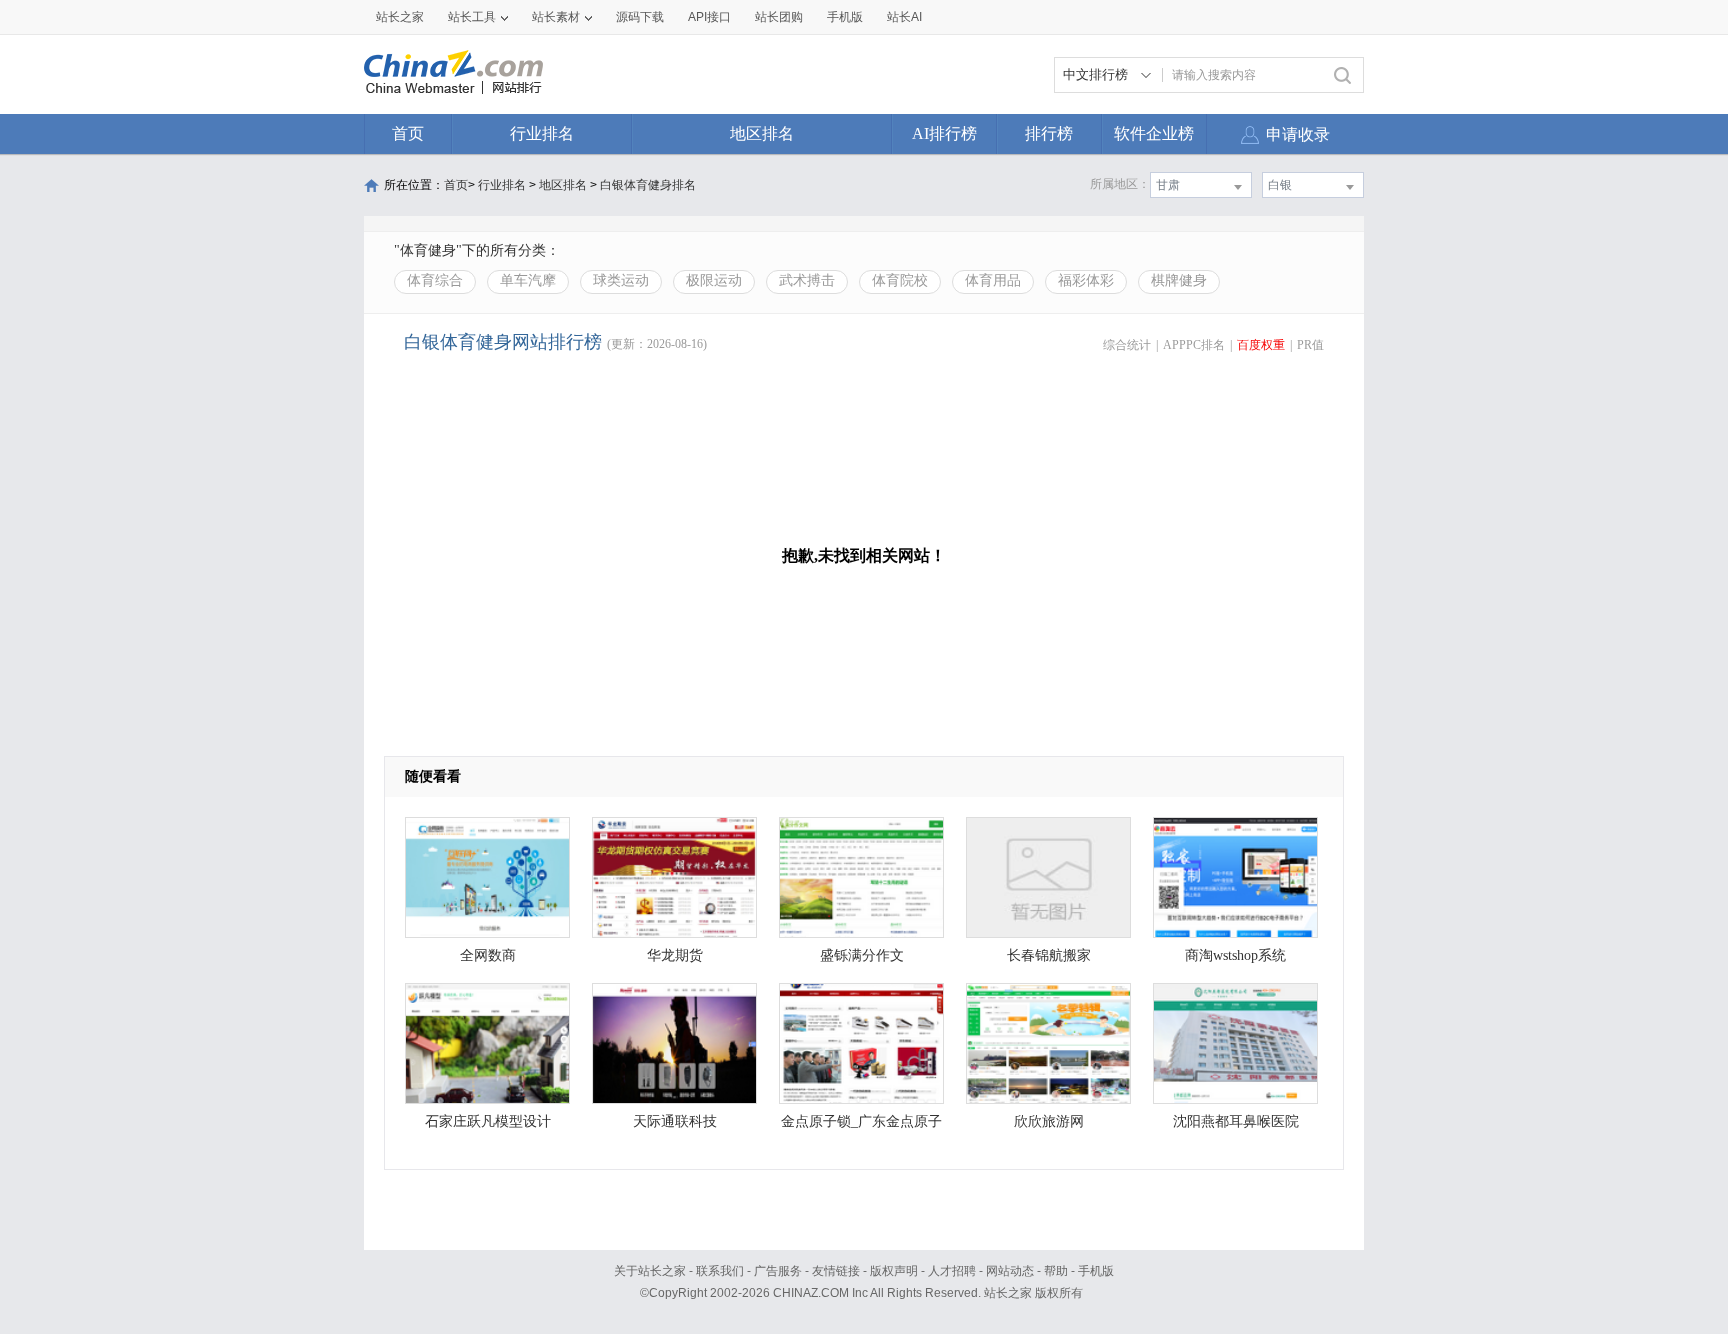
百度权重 (1261, 345)
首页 (408, 133)
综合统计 (1127, 345)
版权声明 (894, 1271)
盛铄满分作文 (862, 955)
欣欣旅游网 (1049, 1121)
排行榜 (1049, 133)
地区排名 (762, 133)
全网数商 (488, 955)
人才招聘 (952, 1271)
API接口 (709, 17)
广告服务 (778, 1271)
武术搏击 (807, 280)
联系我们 (720, 1271)
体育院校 (900, 280)
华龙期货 (675, 955)
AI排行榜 (944, 133)
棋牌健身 (1179, 280)
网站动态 (1010, 1271)
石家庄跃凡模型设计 (488, 1121)
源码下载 (640, 17)
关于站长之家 (650, 1271)
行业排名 (542, 133)
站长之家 (400, 17)
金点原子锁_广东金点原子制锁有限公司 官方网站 (861, 1126)
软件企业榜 (1154, 133)
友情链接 (836, 1271)
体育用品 (993, 280)
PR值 (1310, 345)
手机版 (1096, 1271)
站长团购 (779, 17)
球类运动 (621, 280)
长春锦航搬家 (1049, 955)
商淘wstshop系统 (1235, 955)
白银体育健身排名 (648, 185)
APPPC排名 (1194, 345)
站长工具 (472, 17)
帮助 (1056, 1271)
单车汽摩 (528, 280)
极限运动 (714, 280)
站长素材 (556, 17)
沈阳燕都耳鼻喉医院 (1236, 1121)
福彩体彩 (1086, 280)
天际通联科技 (675, 1121)
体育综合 (435, 280)
